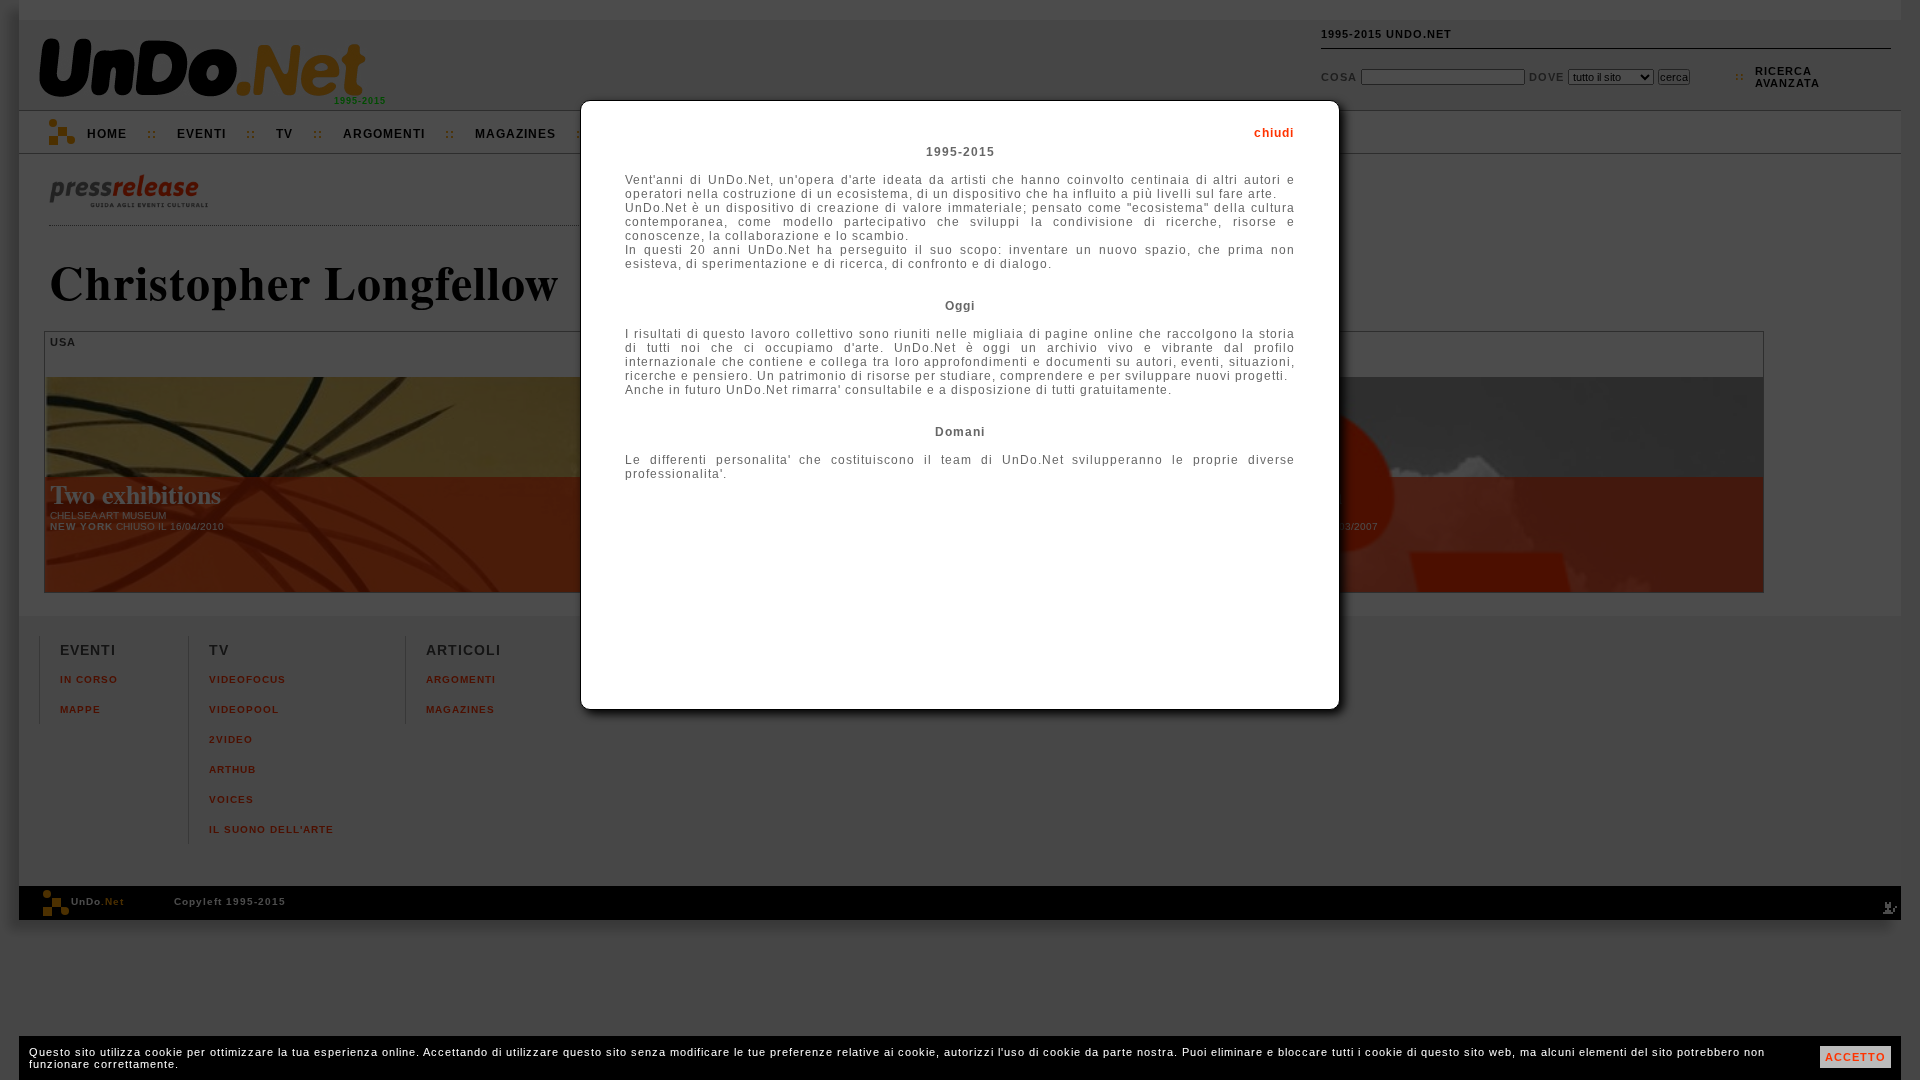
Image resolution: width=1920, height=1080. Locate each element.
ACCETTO (1855, 1057)
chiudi (1274, 133)
